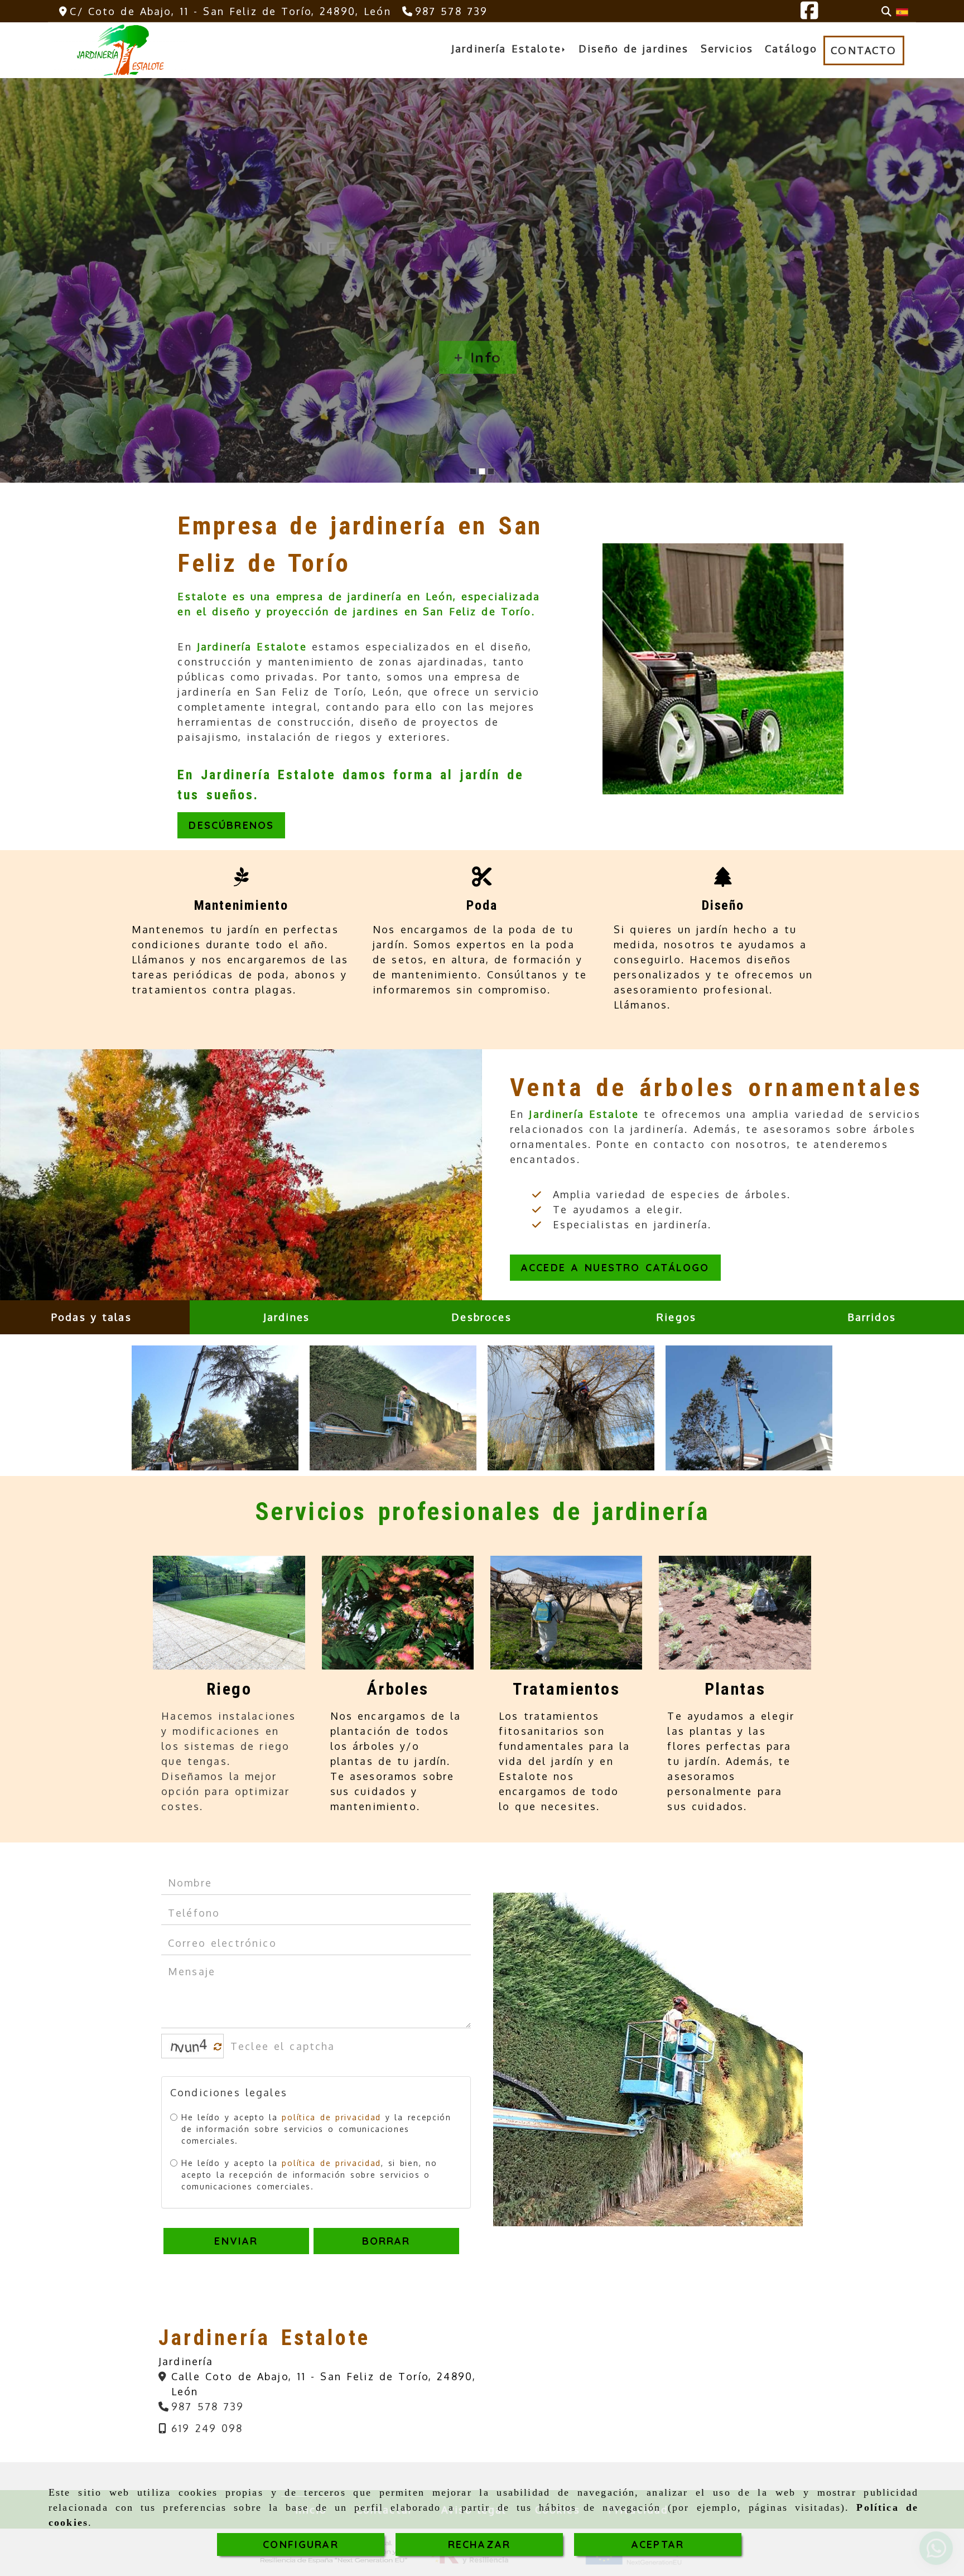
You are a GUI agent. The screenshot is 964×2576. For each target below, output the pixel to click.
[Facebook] (809, 14)
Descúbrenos (231, 825)
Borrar (386, 2241)
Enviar (237, 2241)
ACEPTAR (658, 2544)
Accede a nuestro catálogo (615, 1268)
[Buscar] (886, 11)
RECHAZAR (479, 2544)
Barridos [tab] (872, 1317)
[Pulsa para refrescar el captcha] (218, 2047)
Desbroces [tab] (481, 1317)
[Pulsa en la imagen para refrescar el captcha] (190, 2046)
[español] (902, 11)
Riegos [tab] (676, 1317)
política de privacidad (332, 2117)
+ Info (478, 357)
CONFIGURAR (301, 2544)
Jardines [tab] (286, 1317)
